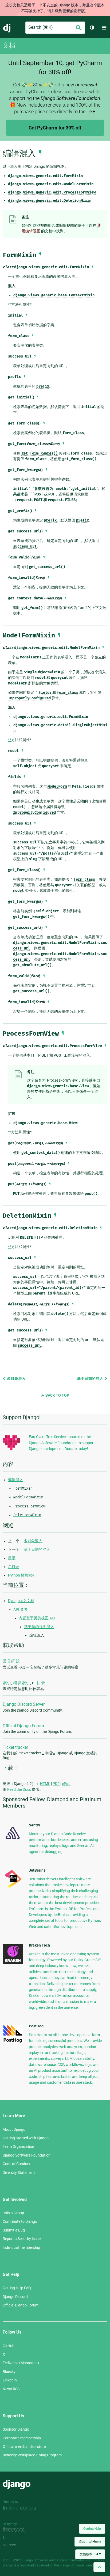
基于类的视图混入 (39, 1627)
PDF (56, 1784)
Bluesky (9, 2372)
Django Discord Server (24, 1704)
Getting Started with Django (26, 2138)
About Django (14, 2129)
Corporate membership (22, 2438)
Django (7, 28)
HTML (45, 1784)
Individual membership (21, 2247)
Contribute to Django (20, 2221)
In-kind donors (19, 2508)
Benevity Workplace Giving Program (32, 2455)
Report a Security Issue (22, 2239)
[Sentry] (13, 1841)
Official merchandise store (24, 2447)
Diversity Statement (19, 2172)
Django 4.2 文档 (21, 1601)
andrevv (15, 2545)
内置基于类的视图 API (37, 1618)
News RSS (11, 2389)
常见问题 (11, 1661)
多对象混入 (16, 1379)
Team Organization (18, 2146)
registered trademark (35, 2565)
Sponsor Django (16, 2429)
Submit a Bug (14, 2230)
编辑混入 (15, 1480)
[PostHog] (13, 2042)
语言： (90, 2541)
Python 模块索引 (22, 1575)
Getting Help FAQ (17, 2288)
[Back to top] (99, 2567)
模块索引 (22, 1683)
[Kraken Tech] (13, 1963)
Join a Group (13, 2213)
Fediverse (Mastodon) (21, 2363)
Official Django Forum (23, 1726)
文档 (9, 45)
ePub (66, 1784)
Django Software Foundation (27, 2155)
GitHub (9, 2346)
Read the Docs (19, 1789)
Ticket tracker (15, 1747)
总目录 (14, 1567)
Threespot (15, 2530)
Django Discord (15, 2297)
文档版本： (90, 2554)
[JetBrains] (13, 1888)
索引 (7, 1683)
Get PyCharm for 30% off (55, 128)
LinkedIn (10, 2380)
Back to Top (57, 1395)
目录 (12, 1558)
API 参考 (20, 1610)
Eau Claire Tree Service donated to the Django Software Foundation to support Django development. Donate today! (62, 1443)
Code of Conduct (17, 2164)
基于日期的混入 (90, 1379)
